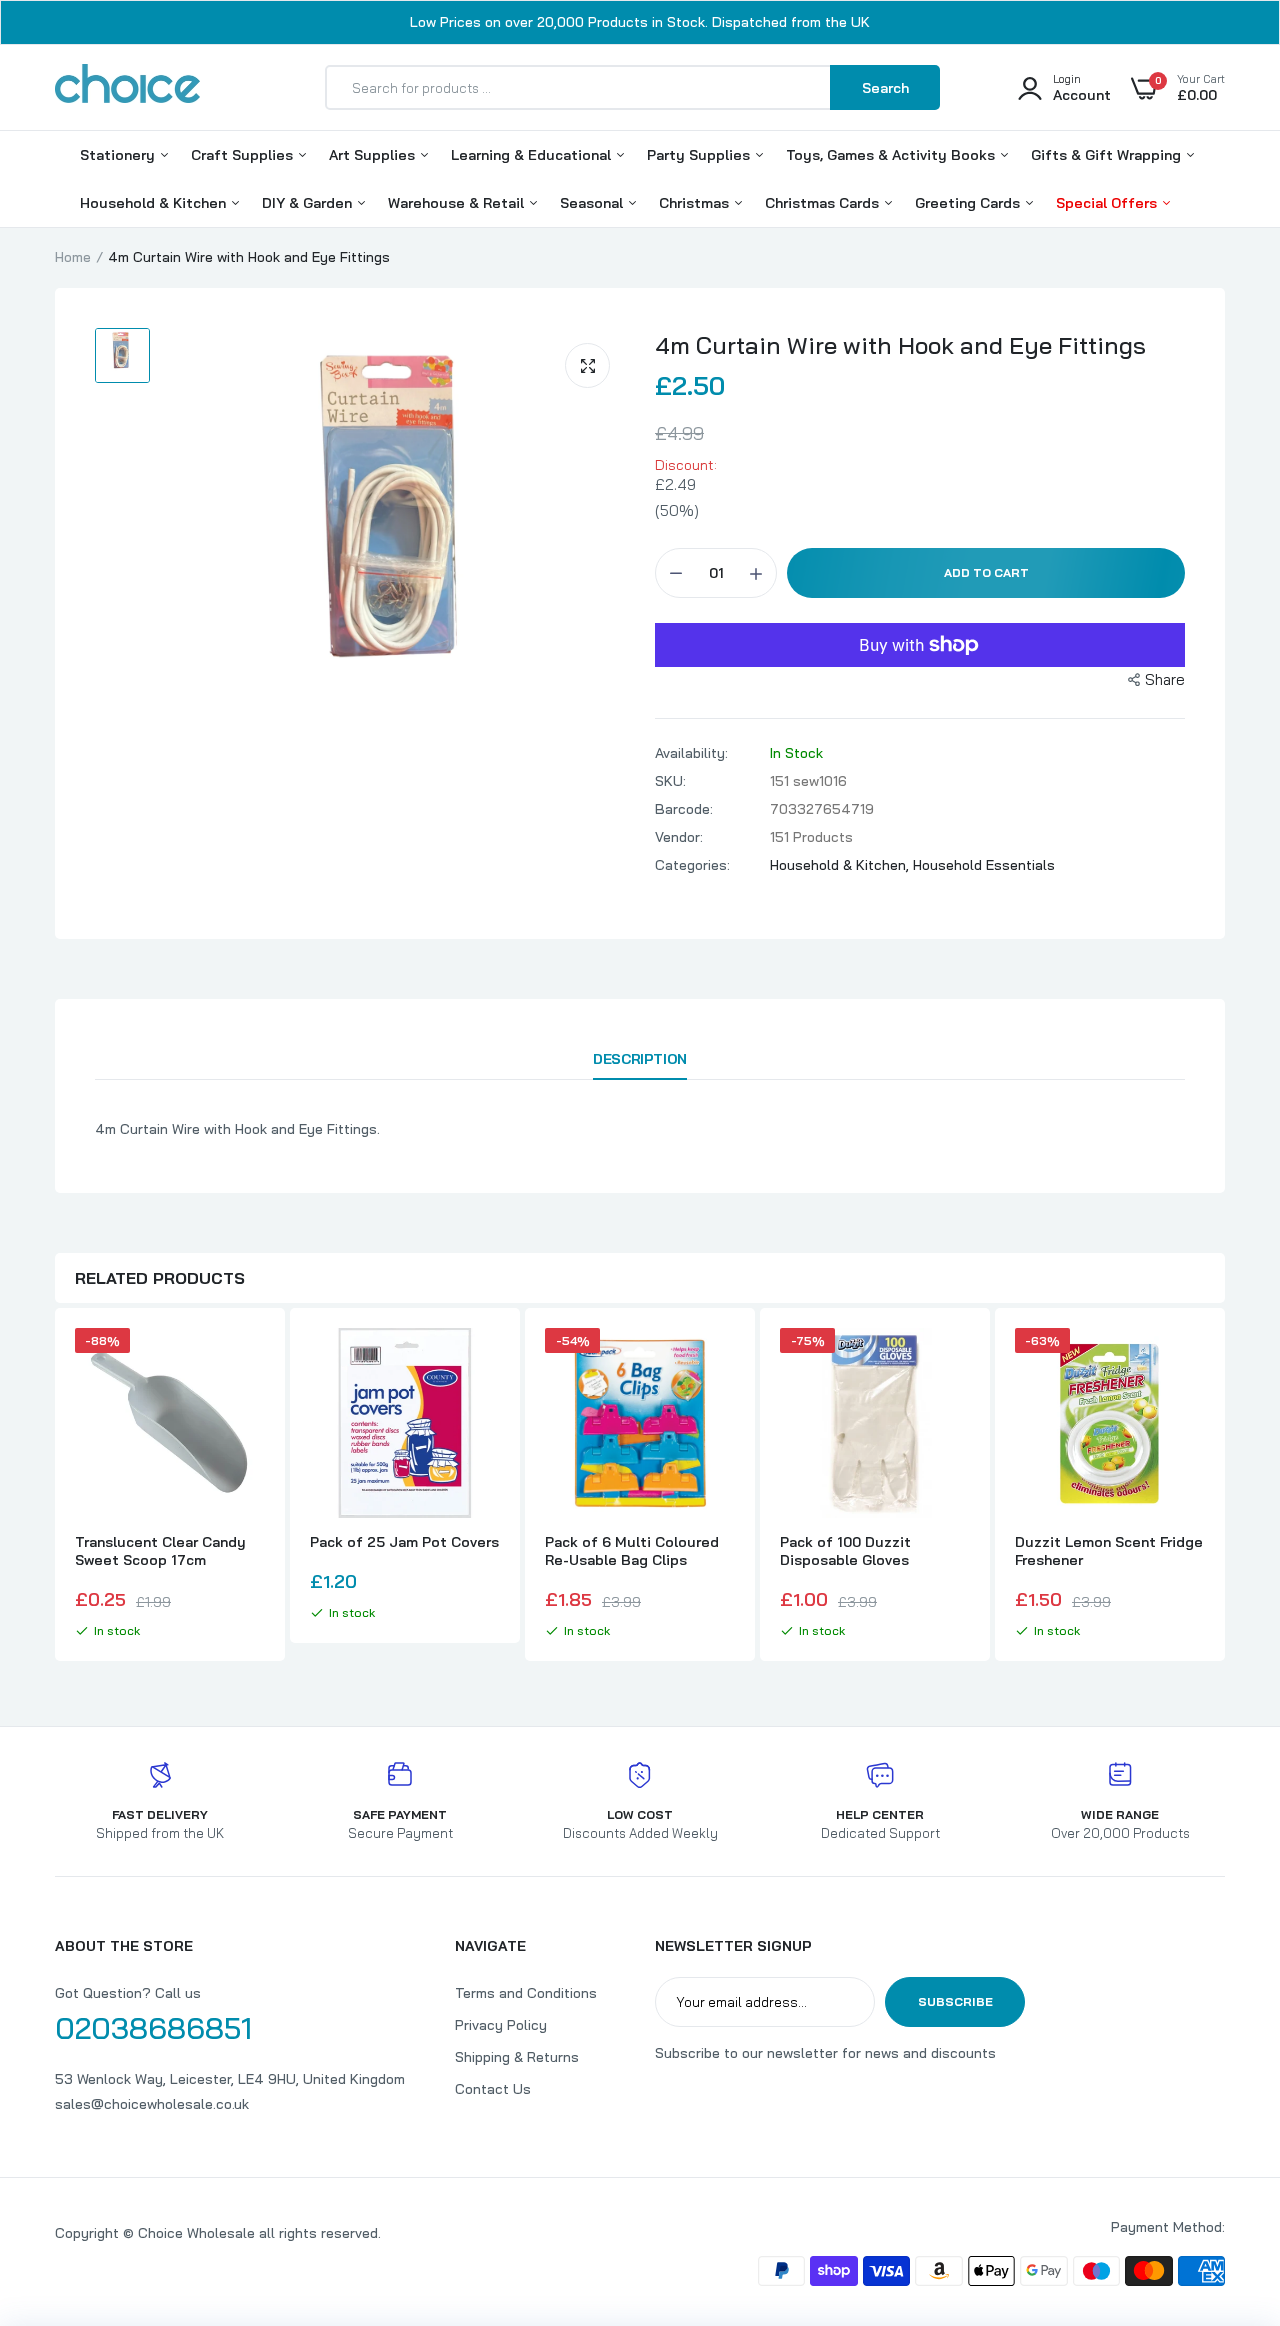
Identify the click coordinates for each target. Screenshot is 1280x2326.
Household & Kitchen (155, 203)
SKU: (670, 781)
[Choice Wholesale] (127, 87)
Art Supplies (374, 155)
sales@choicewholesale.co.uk (152, 2104)
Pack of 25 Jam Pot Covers (404, 1542)
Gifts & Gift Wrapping (1108, 155)
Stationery (119, 155)
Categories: (692, 865)
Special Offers (1108, 203)
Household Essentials (984, 865)
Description (639, 1059)
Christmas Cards (824, 203)
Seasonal (593, 203)
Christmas (696, 203)
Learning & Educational (533, 155)
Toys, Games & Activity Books (892, 155)
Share (1165, 679)
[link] (247, 1361)
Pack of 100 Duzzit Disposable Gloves (845, 1551)
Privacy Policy (501, 2025)
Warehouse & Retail (458, 203)
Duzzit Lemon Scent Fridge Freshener (1109, 1551)
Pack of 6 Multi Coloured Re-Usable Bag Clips (632, 1551)
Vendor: (679, 837)
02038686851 (153, 2028)
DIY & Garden (309, 203)
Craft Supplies (244, 155)
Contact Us (493, 2089)
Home (73, 257)
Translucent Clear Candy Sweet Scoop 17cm (160, 1551)
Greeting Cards (969, 203)
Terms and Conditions (526, 1993)
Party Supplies (700, 155)
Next (1225, 1487)
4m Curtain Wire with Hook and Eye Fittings (900, 345)
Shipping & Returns (517, 2057)
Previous (55, 1487)
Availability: (691, 753)
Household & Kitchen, (841, 865)
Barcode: (684, 809)
